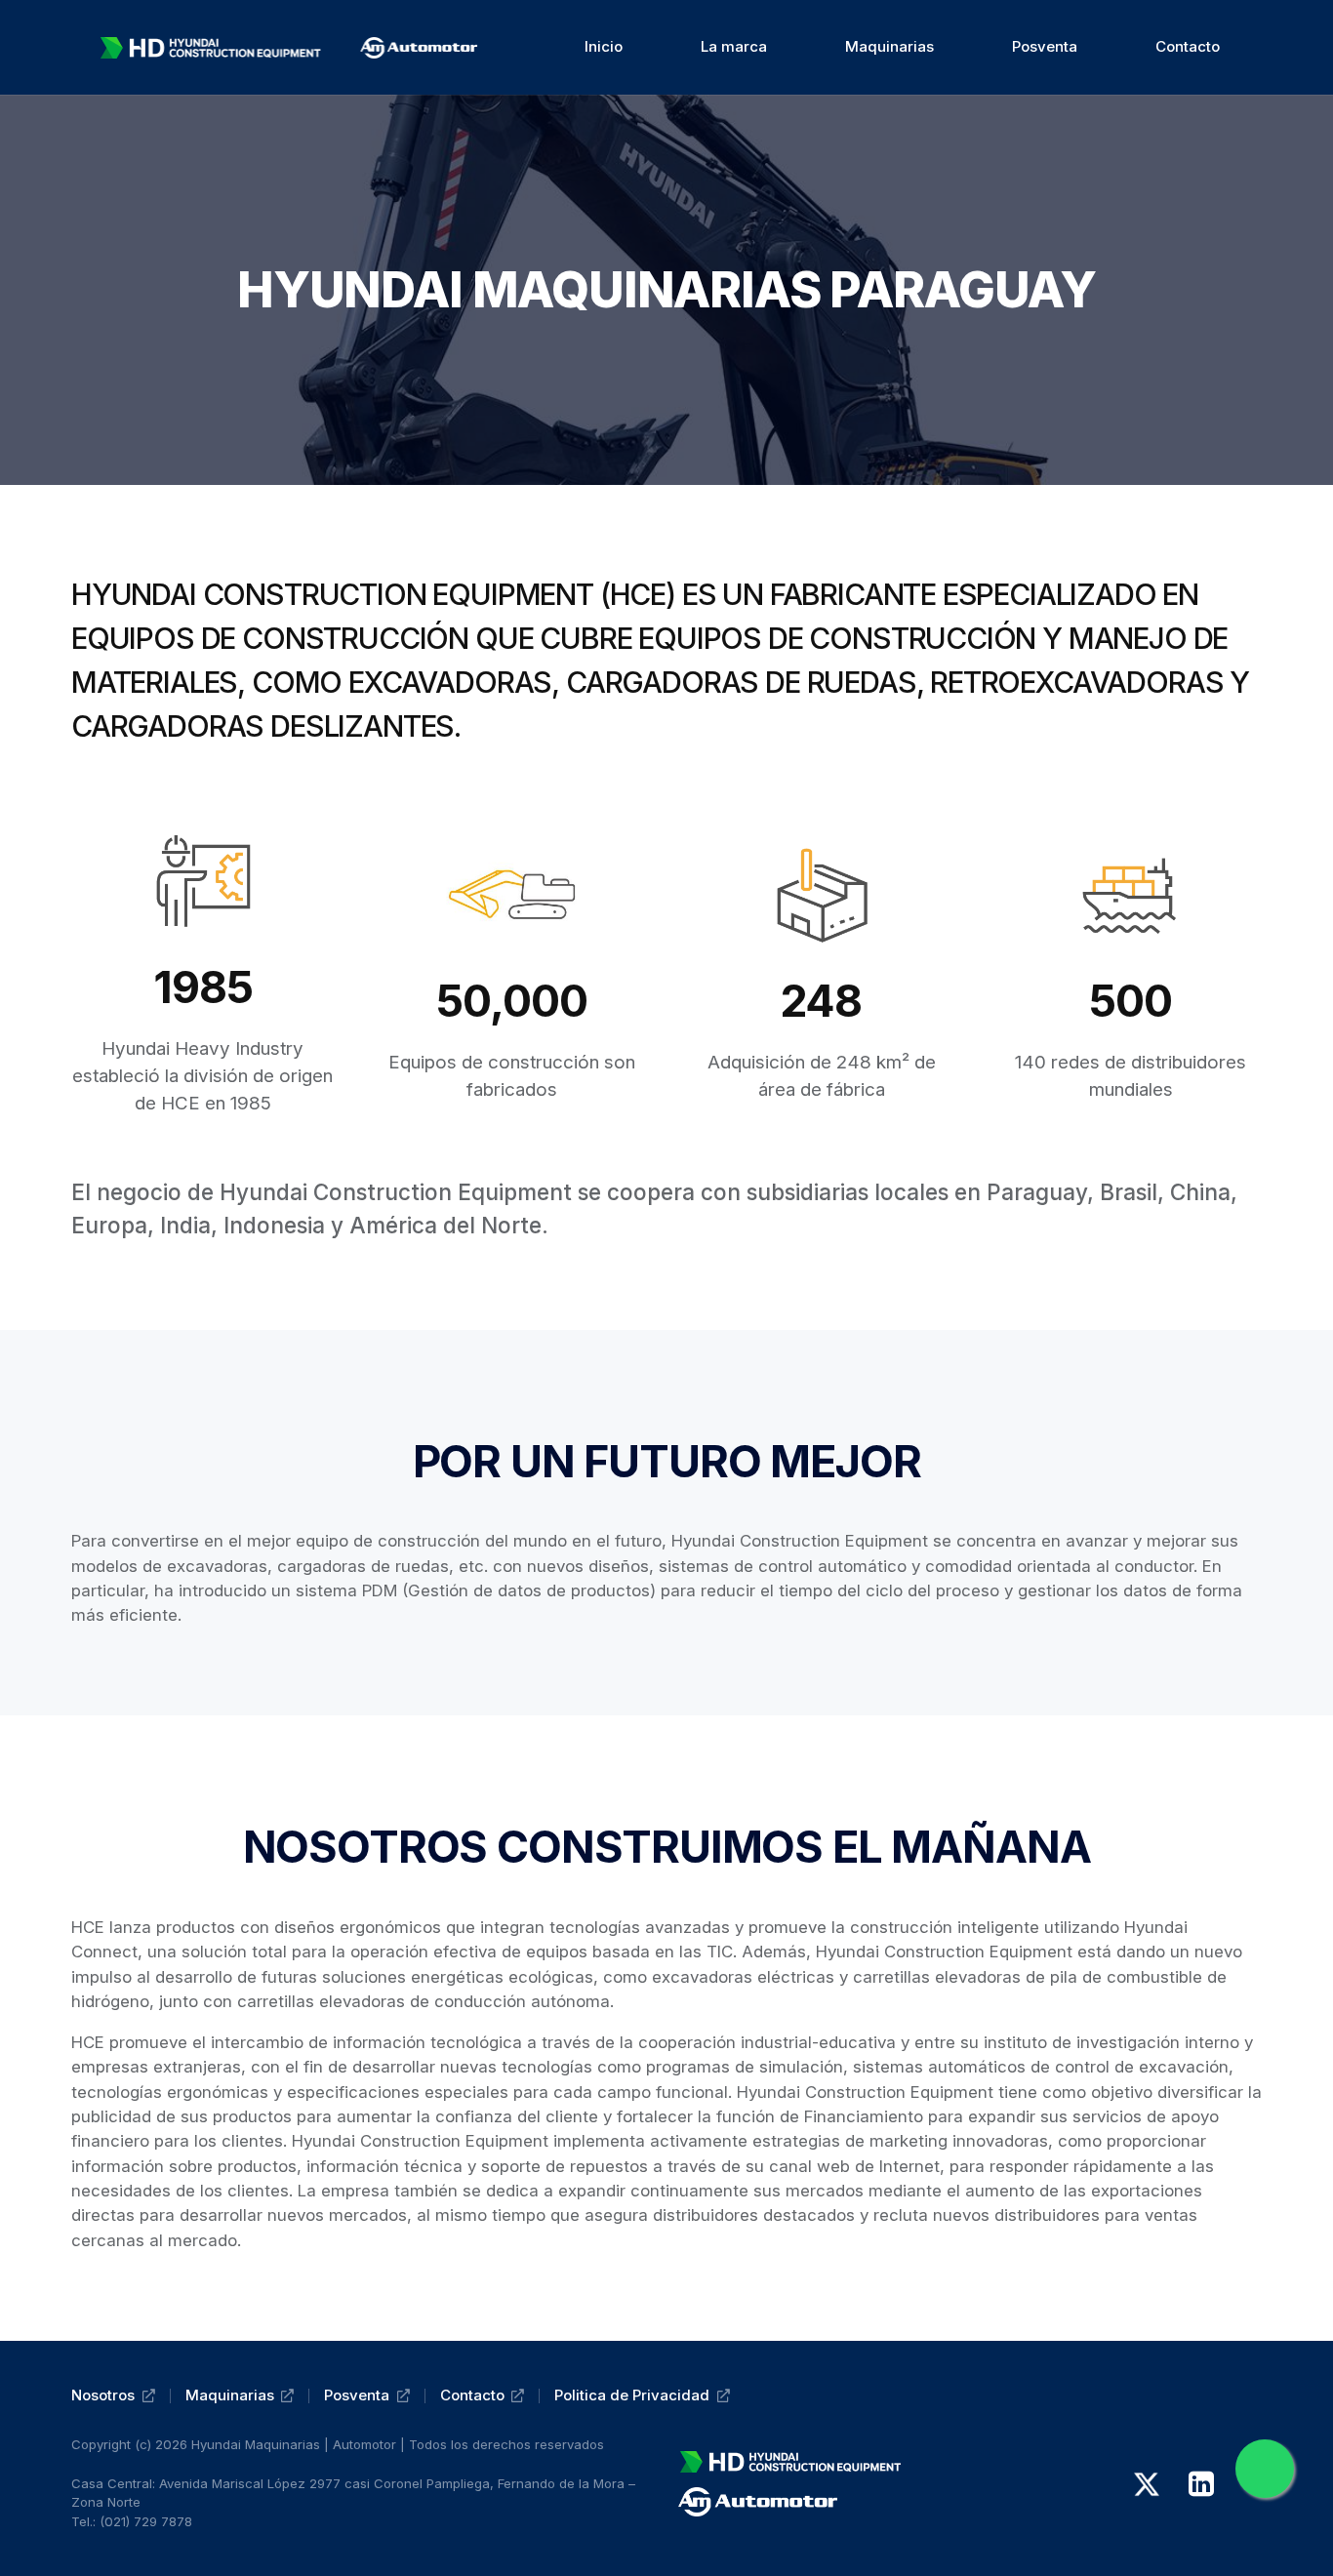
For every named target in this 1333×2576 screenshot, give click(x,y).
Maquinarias (230, 2395)
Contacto (472, 2395)
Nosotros (103, 2395)
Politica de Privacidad (632, 2395)
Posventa (357, 2395)
